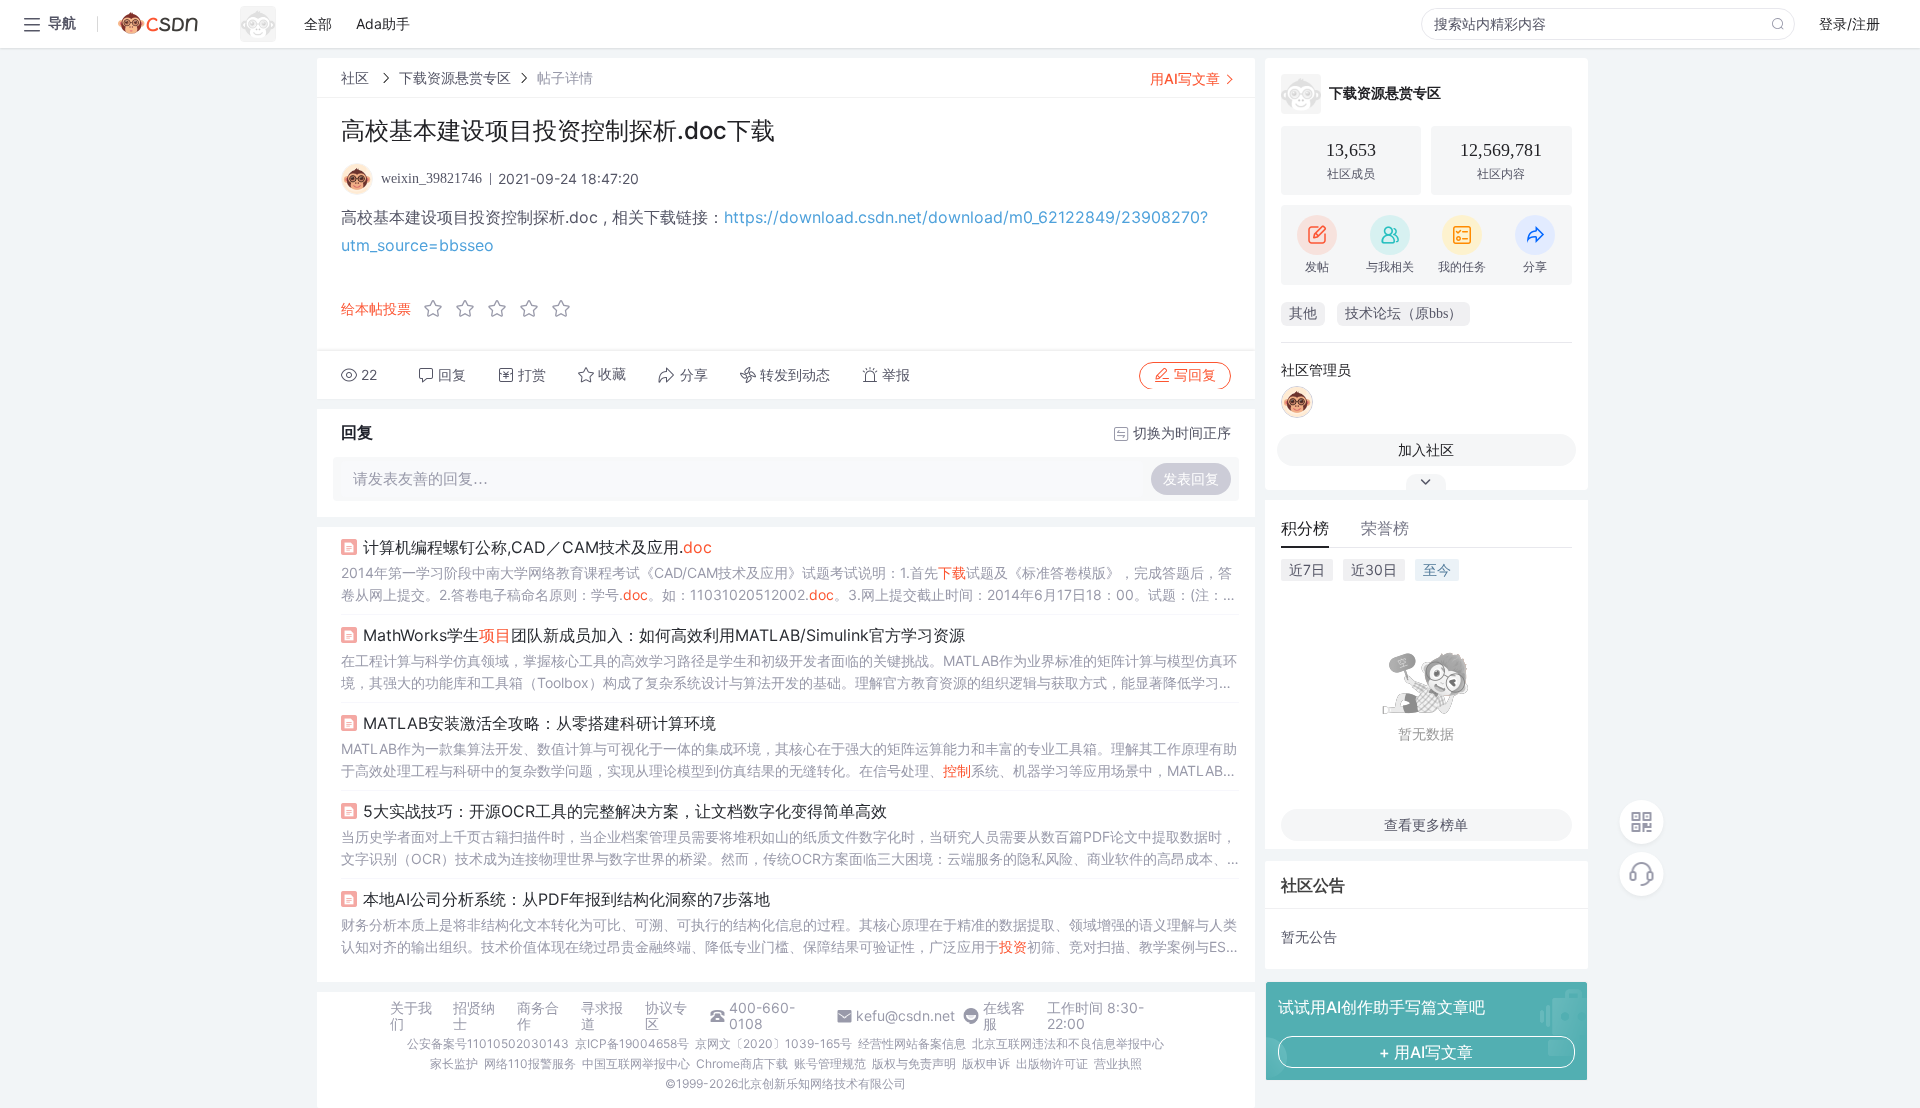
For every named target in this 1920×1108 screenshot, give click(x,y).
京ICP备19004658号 (632, 1043)
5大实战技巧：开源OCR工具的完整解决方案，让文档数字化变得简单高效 (625, 811)
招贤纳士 (474, 1016)
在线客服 (1004, 1016)
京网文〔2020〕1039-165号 (773, 1043)
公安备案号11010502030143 (488, 1043)
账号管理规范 (830, 1063)
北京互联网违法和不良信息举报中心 (1068, 1043)
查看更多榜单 (1426, 824)
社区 (357, 77)
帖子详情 (565, 77)
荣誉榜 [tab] (1385, 528)
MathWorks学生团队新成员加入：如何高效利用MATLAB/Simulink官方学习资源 (664, 635)
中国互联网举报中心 (636, 1063)
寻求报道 (602, 1016)
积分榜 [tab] (1305, 528)
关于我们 (411, 1016)
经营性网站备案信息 (912, 1043)
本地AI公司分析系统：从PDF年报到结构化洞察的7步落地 (566, 899)
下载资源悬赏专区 (455, 77)
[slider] (503, 309)
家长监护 (454, 1063)
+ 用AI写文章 (1426, 1052)
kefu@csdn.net (905, 1016)
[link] (357, 77)
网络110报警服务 (530, 1063)
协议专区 (666, 1016)
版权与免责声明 (914, 1063)
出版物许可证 (1052, 1063)
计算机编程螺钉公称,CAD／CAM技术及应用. (537, 547)
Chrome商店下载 (742, 1063)
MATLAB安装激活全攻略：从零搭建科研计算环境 (539, 723)
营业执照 (1118, 1063)
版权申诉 (986, 1063)
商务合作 (538, 1016)
